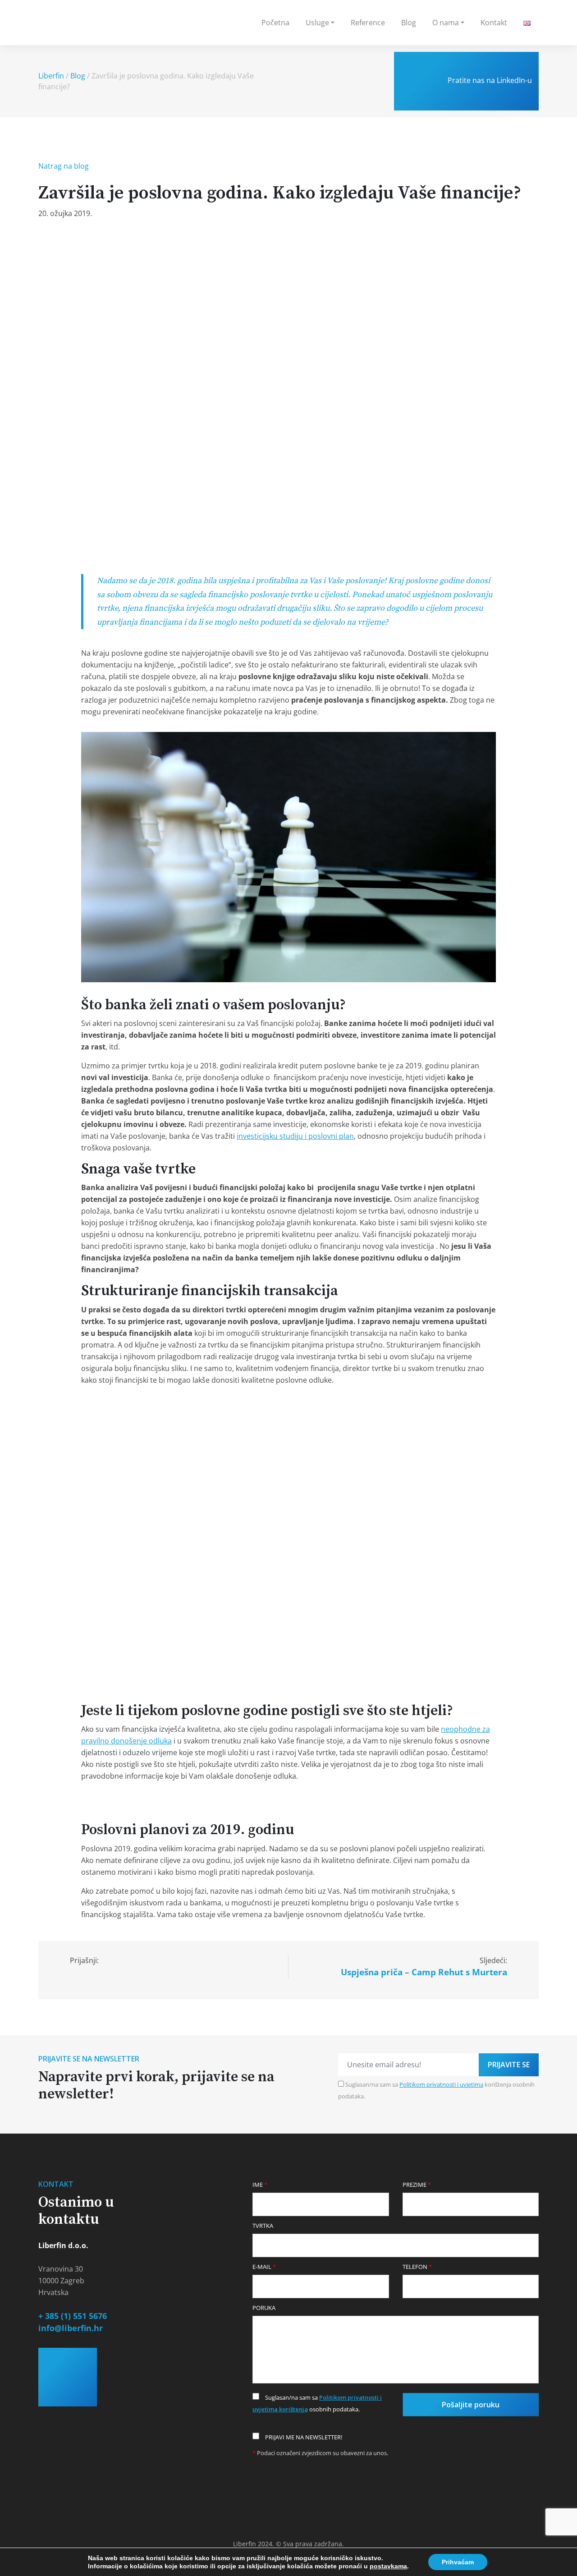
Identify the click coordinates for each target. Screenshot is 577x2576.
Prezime (417, 2185)
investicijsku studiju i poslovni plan (295, 1136)
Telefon (417, 2267)
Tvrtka (263, 2226)
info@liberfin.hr (71, 2328)
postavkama (388, 2566)
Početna (275, 23)
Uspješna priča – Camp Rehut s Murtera (424, 1972)
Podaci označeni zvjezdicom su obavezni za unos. (320, 2453)
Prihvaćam (458, 2562)
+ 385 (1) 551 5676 (73, 2316)
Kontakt (494, 23)
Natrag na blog (64, 166)
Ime (260, 2185)
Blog (409, 23)
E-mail (264, 2267)
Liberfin (51, 76)
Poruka (264, 2308)
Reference (368, 23)
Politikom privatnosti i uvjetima (441, 2084)
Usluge (317, 23)
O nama (446, 23)
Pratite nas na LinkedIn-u (489, 80)
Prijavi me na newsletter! (303, 2437)
